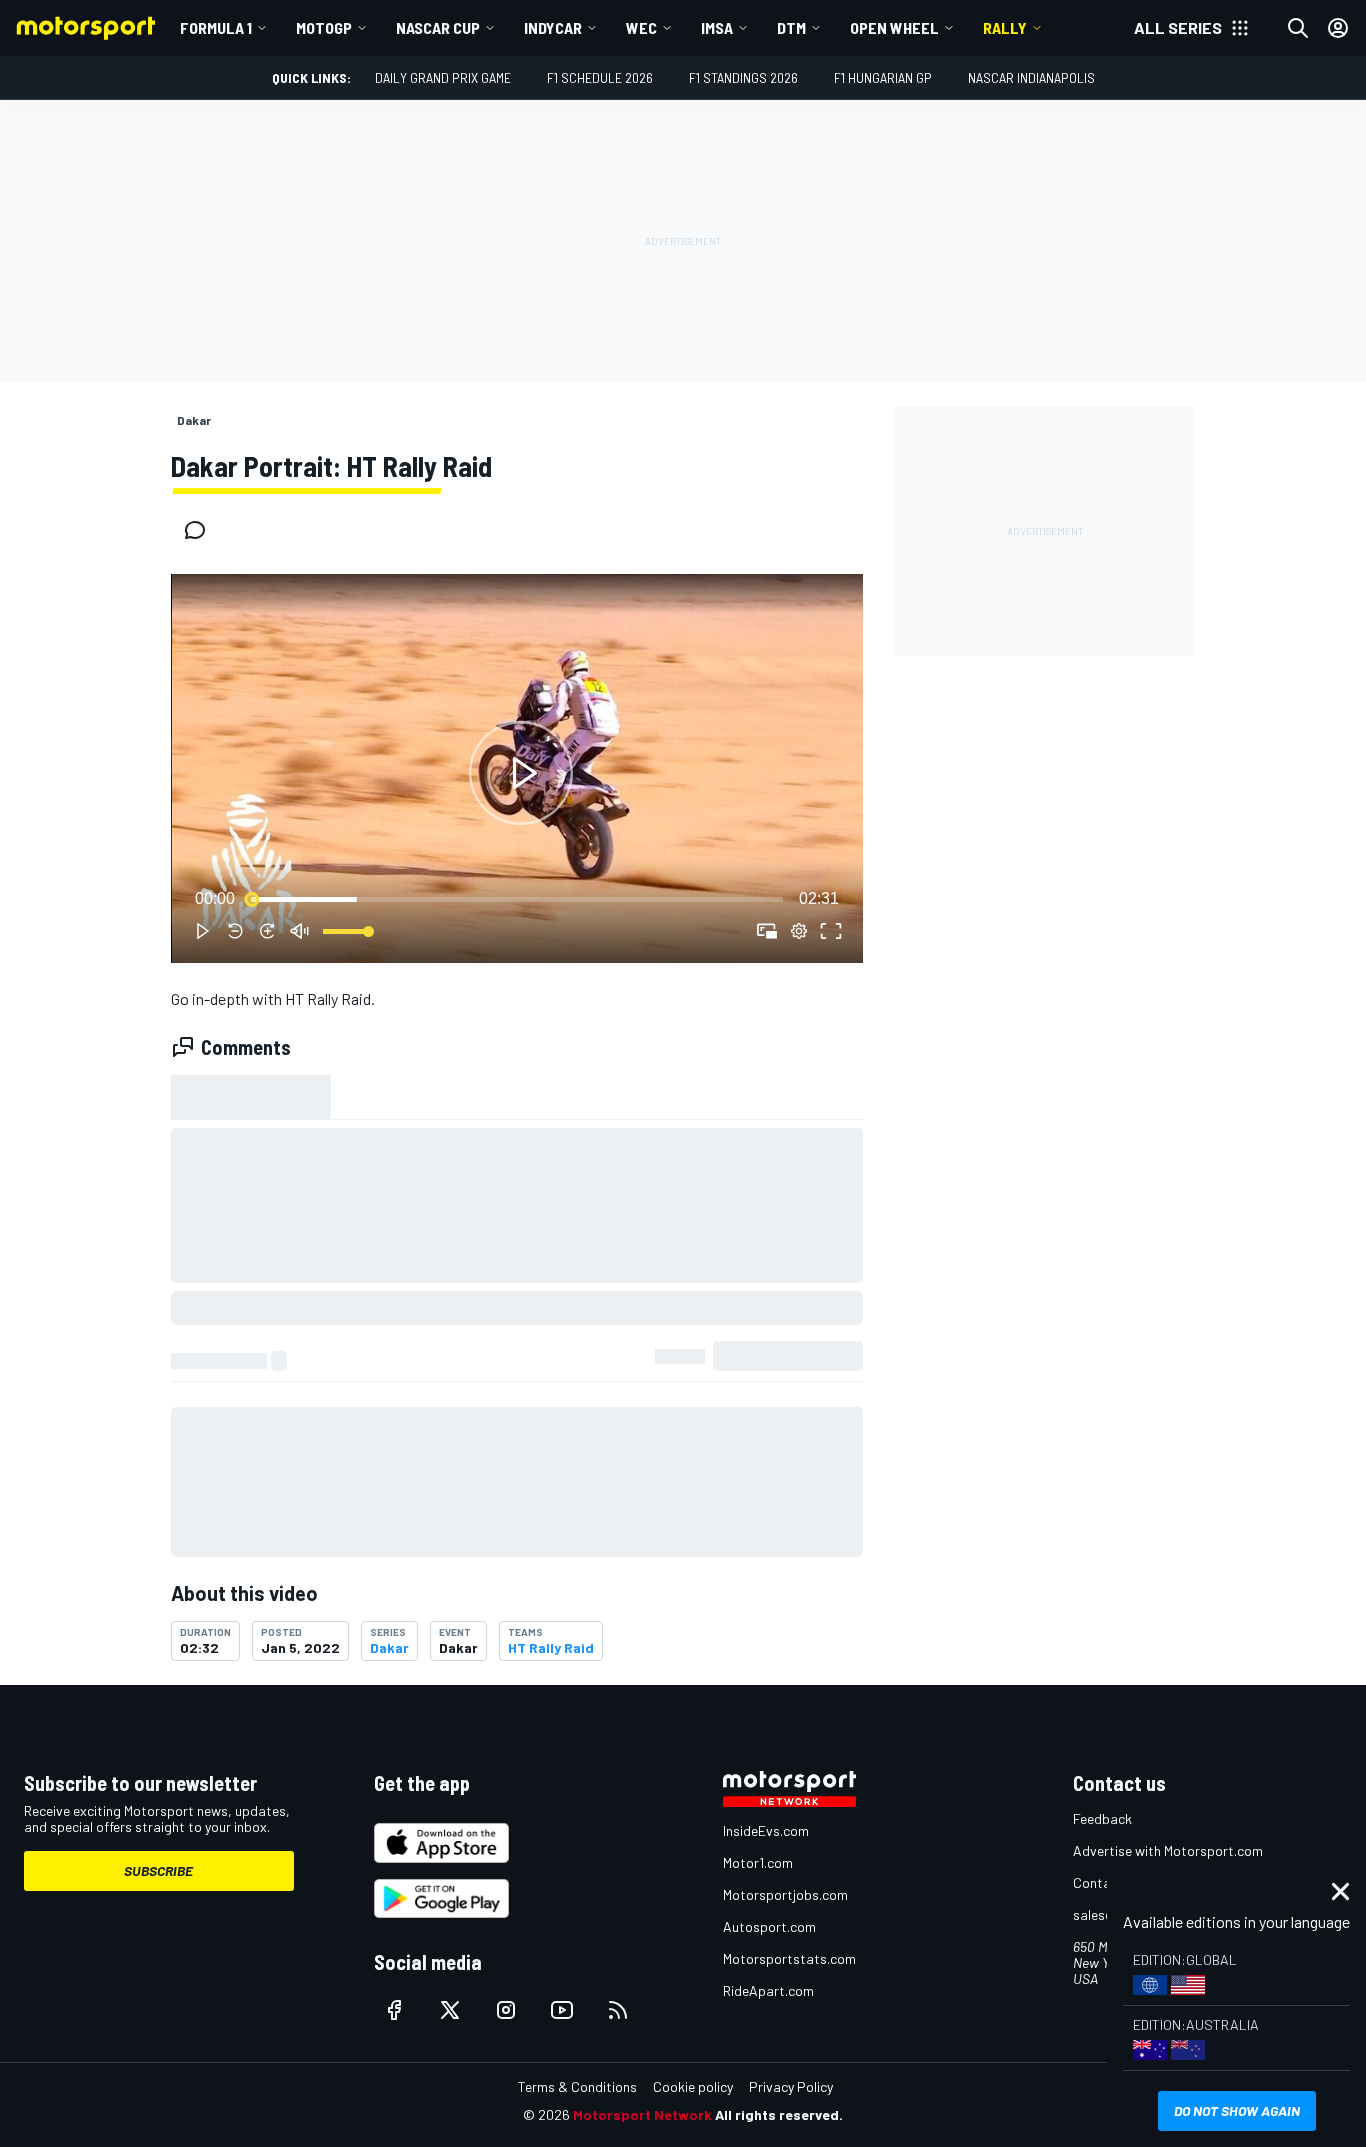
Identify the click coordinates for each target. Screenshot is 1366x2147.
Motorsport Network (642, 2114)
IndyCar (553, 27)
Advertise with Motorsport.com (1168, 1850)
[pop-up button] (799, 931)
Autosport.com (769, 1926)
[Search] (1298, 28)
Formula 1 (216, 27)
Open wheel (894, 27)
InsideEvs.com (766, 1830)
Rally (1005, 27)
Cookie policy (693, 2086)
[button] (521, 772)
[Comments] (201, 530)
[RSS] (618, 2010)
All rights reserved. (779, 2114)
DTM (791, 27)
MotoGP (324, 27)
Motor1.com (758, 1862)
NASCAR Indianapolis (1031, 77)
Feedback (1102, 1818)
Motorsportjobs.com (785, 1894)
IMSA (717, 27)
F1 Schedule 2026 (600, 77)
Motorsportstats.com (789, 1958)
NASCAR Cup (438, 27)
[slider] (517, 899)
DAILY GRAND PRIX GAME (443, 77)
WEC (641, 27)
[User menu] (1338, 28)
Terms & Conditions (577, 2086)
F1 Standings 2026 (743, 77)
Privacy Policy (791, 2086)
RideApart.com (768, 1990)
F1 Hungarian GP (883, 77)
